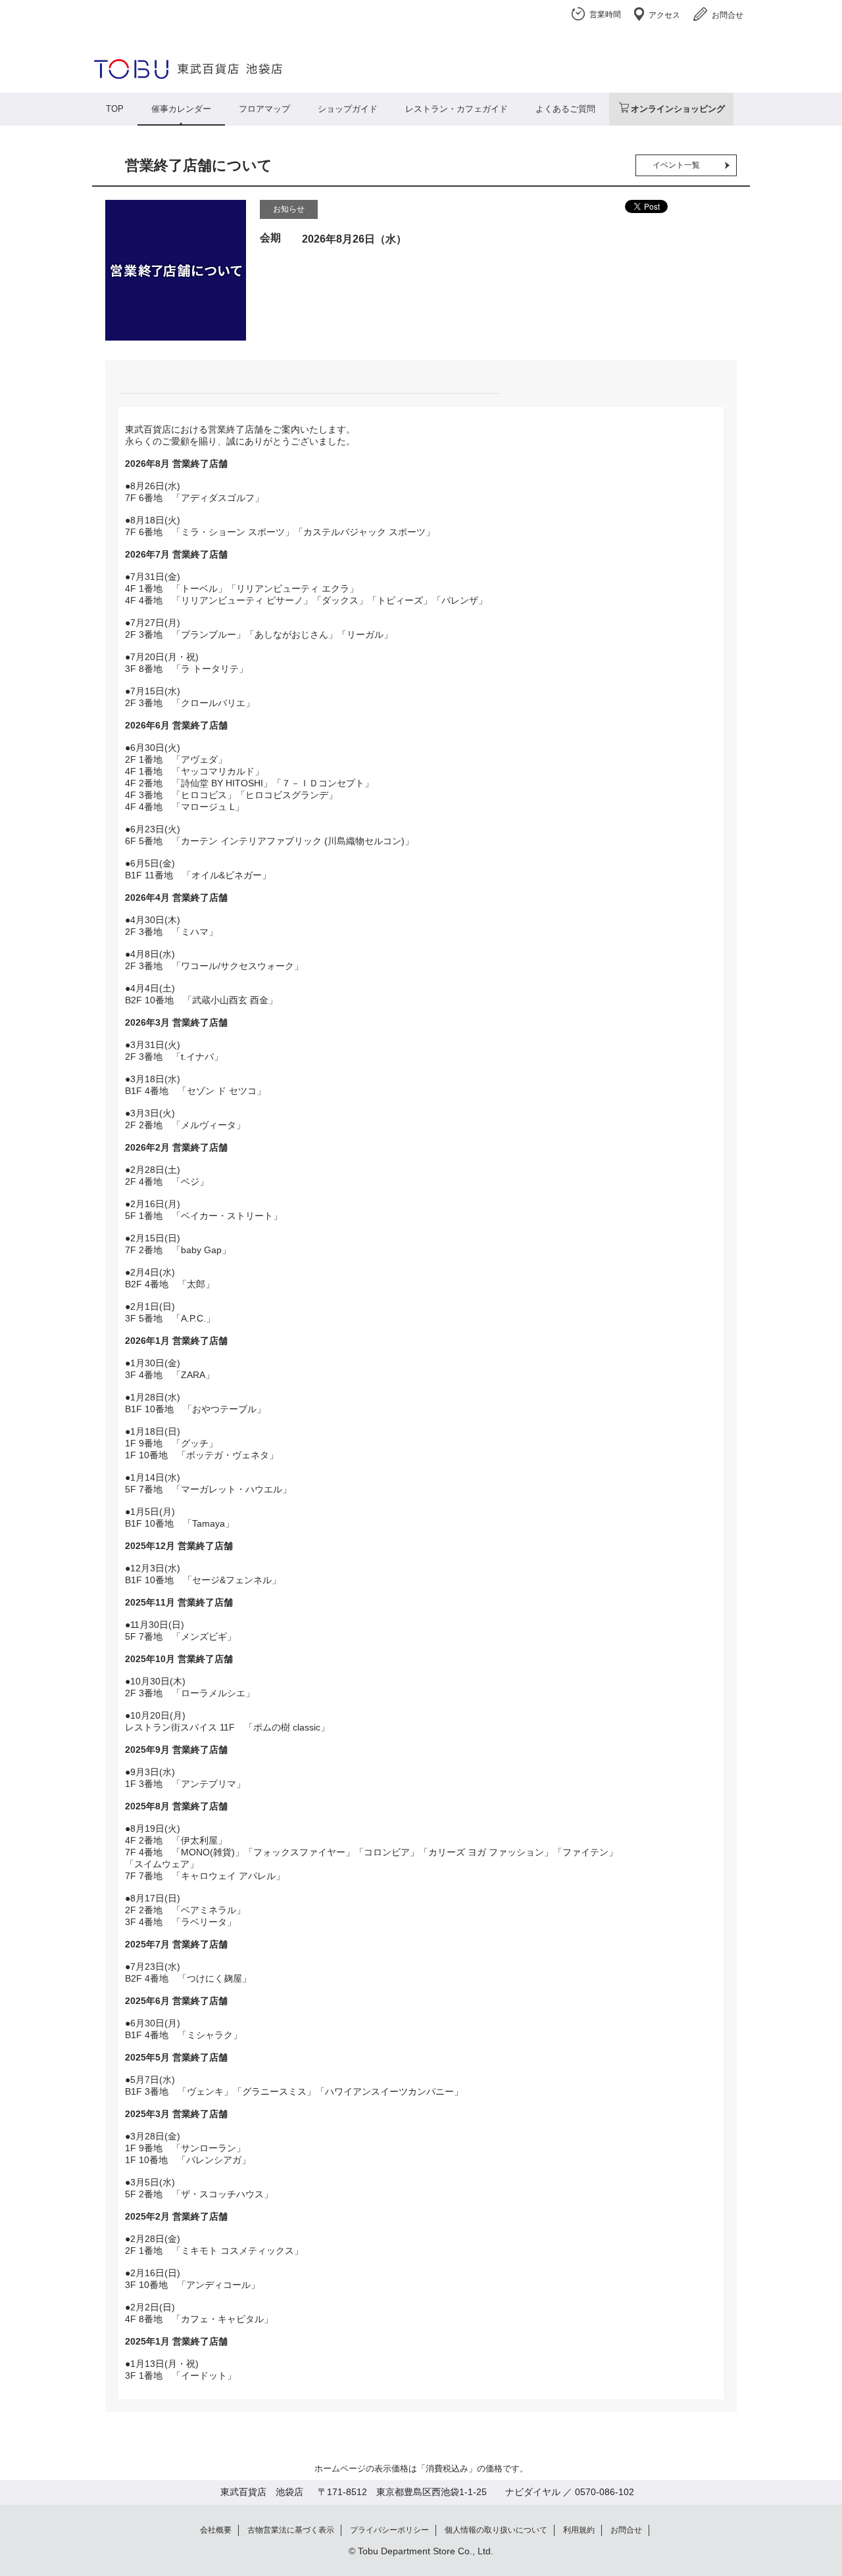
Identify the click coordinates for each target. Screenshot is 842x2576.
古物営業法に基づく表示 (291, 2530)
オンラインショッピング (678, 109)
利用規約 (579, 2530)
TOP (115, 109)
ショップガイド (348, 109)
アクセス (664, 15)
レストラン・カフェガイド (457, 109)
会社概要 (216, 2530)
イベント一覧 (676, 165)
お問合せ (728, 15)
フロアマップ (264, 109)
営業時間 (605, 14)
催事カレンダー (181, 109)
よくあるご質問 (565, 109)
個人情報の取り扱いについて (496, 2530)
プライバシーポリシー (389, 2530)
